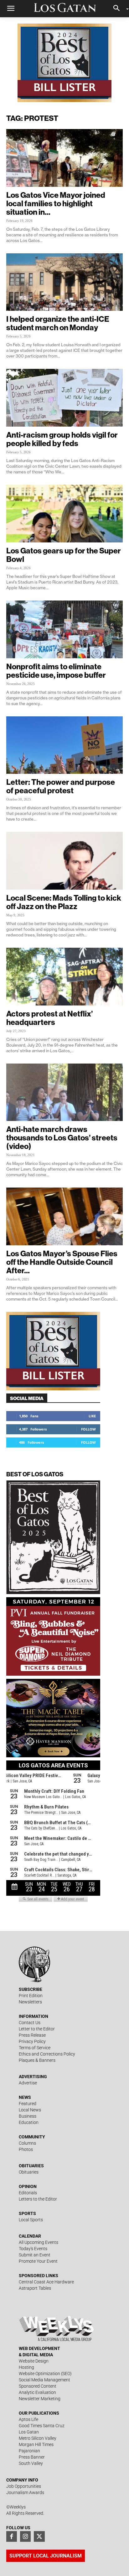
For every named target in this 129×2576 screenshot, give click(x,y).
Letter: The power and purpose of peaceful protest (61, 786)
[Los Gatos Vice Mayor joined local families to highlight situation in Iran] (64, 158)
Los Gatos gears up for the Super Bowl (64, 555)
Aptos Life (28, 2419)
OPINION (28, 2186)
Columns (27, 2143)
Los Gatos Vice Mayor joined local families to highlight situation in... (56, 203)
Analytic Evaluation (37, 2392)
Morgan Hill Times (36, 2444)
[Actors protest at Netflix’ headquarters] (64, 977)
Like (92, 1416)
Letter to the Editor (37, 2029)
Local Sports (31, 2220)
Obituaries (29, 2172)
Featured (28, 2104)
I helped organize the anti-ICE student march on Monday (58, 323)
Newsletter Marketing (40, 2399)
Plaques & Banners (37, 2060)
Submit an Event (35, 2255)
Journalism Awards (25, 2492)
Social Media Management (44, 2380)
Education (29, 2122)
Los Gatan (29, 2432)
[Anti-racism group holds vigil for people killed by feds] (64, 398)
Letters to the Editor (38, 2199)
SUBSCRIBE (31, 1989)
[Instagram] (25, 2536)
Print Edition (31, 1996)
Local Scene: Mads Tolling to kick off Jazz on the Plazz (64, 902)
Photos (26, 2149)
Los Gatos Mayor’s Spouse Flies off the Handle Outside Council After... (62, 1262)
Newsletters (30, 2002)
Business (28, 2116)
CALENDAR (30, 2236)
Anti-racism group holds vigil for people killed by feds (62, 439)
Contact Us (30, 2023)
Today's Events (33, 2249)
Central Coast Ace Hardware (46, 2282)
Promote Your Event (38, 2261)
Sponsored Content (38, 2386)
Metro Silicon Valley (38, 2438)
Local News (30, 2110)
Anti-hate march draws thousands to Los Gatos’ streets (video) (62, 1138)
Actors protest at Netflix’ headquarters (49, 1018)
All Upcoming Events (39, 2242)
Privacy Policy (32, 2041)
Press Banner (32, 2457)
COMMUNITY (32, 2137)
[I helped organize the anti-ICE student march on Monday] (64, 282)
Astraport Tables (35, 2288)
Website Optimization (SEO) (45, 2374)
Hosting (26, 2367)
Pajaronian (29, 2451)
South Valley (31, 2463)
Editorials (28, 2193)
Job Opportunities (24, 2486)
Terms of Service (35, 2048)
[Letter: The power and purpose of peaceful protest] (64, 745)
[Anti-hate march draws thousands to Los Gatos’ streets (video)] (64, 1092)
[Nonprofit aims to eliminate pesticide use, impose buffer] (64, 629)
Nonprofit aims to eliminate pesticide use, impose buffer (56, 671)
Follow (88, 1429)
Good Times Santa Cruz (42, 2426)
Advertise (28, 2083)
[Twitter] (39, 2536)
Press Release (32, 2035)
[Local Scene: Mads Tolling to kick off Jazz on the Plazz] (64, 861)
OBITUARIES (31, 2166)
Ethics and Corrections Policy (47, 2054)
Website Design (34, 2361)
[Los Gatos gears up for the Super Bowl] (64, 514)
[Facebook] (12, 2536)
